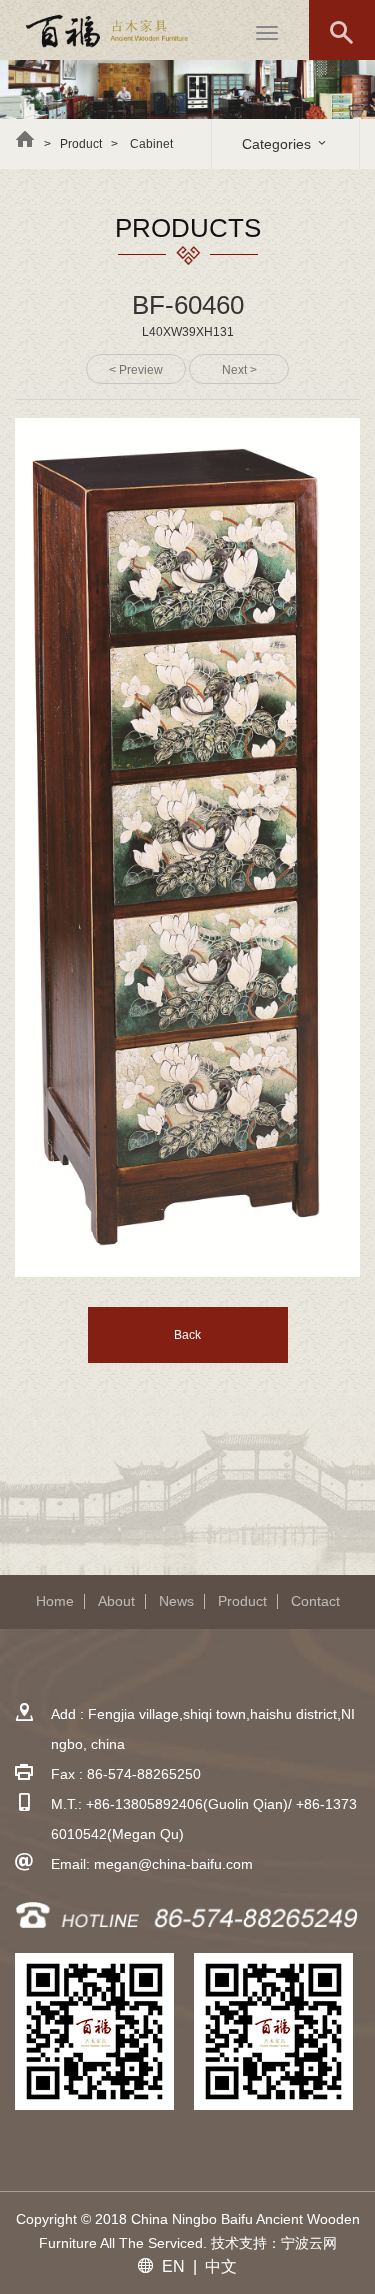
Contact (315, 1601)
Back (187, 1335)
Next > (239, 370)
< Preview (136, 370)
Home (55, 1601)
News (176, 1601)
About (116, 1601)
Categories (278, 144)
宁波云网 (309, 2243)
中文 (221, 2266)
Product (242, 1601)
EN (173, 2266)
